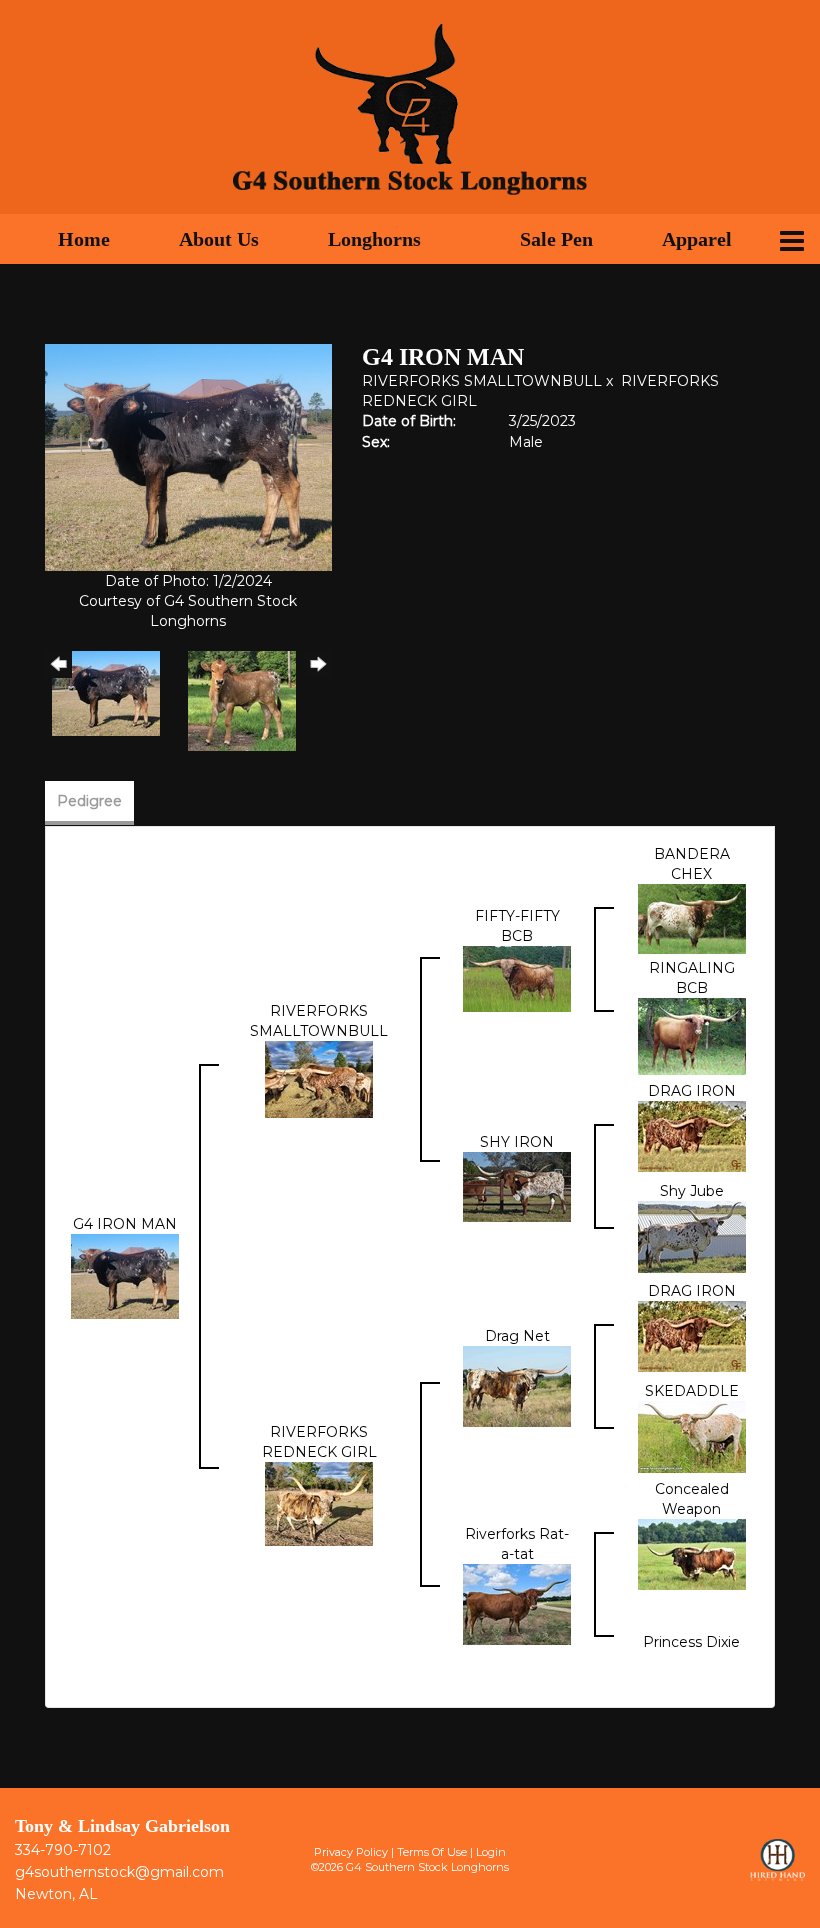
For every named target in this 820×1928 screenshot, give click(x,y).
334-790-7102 (63, 1850)
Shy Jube (692, 1191)
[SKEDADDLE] (692, 1435)
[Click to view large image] (188, 456)
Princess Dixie (691, 1642)
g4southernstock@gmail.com (119, 1872)
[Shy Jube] (692, 1235)
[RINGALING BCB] (692, 1035)
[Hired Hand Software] (777, 1869)
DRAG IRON (692, 1091)
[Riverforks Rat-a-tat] (517, 1603)
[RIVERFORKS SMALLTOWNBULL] (319, 1078)
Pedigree (89, 801)
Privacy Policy (351, 1852)
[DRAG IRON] (692, 1135)
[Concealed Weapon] (692, 1553)
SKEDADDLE (692, 1391)
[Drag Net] (517, 1385)
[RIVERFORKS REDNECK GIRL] (319, 1503)
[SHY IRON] (517, 1185)
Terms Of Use (432, 1852)
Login (491, 1852)
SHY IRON (517, 1142)
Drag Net (517, 1336)
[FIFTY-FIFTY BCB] (517, 978)
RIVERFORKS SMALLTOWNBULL (482, 381)
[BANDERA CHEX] (692, 917)
